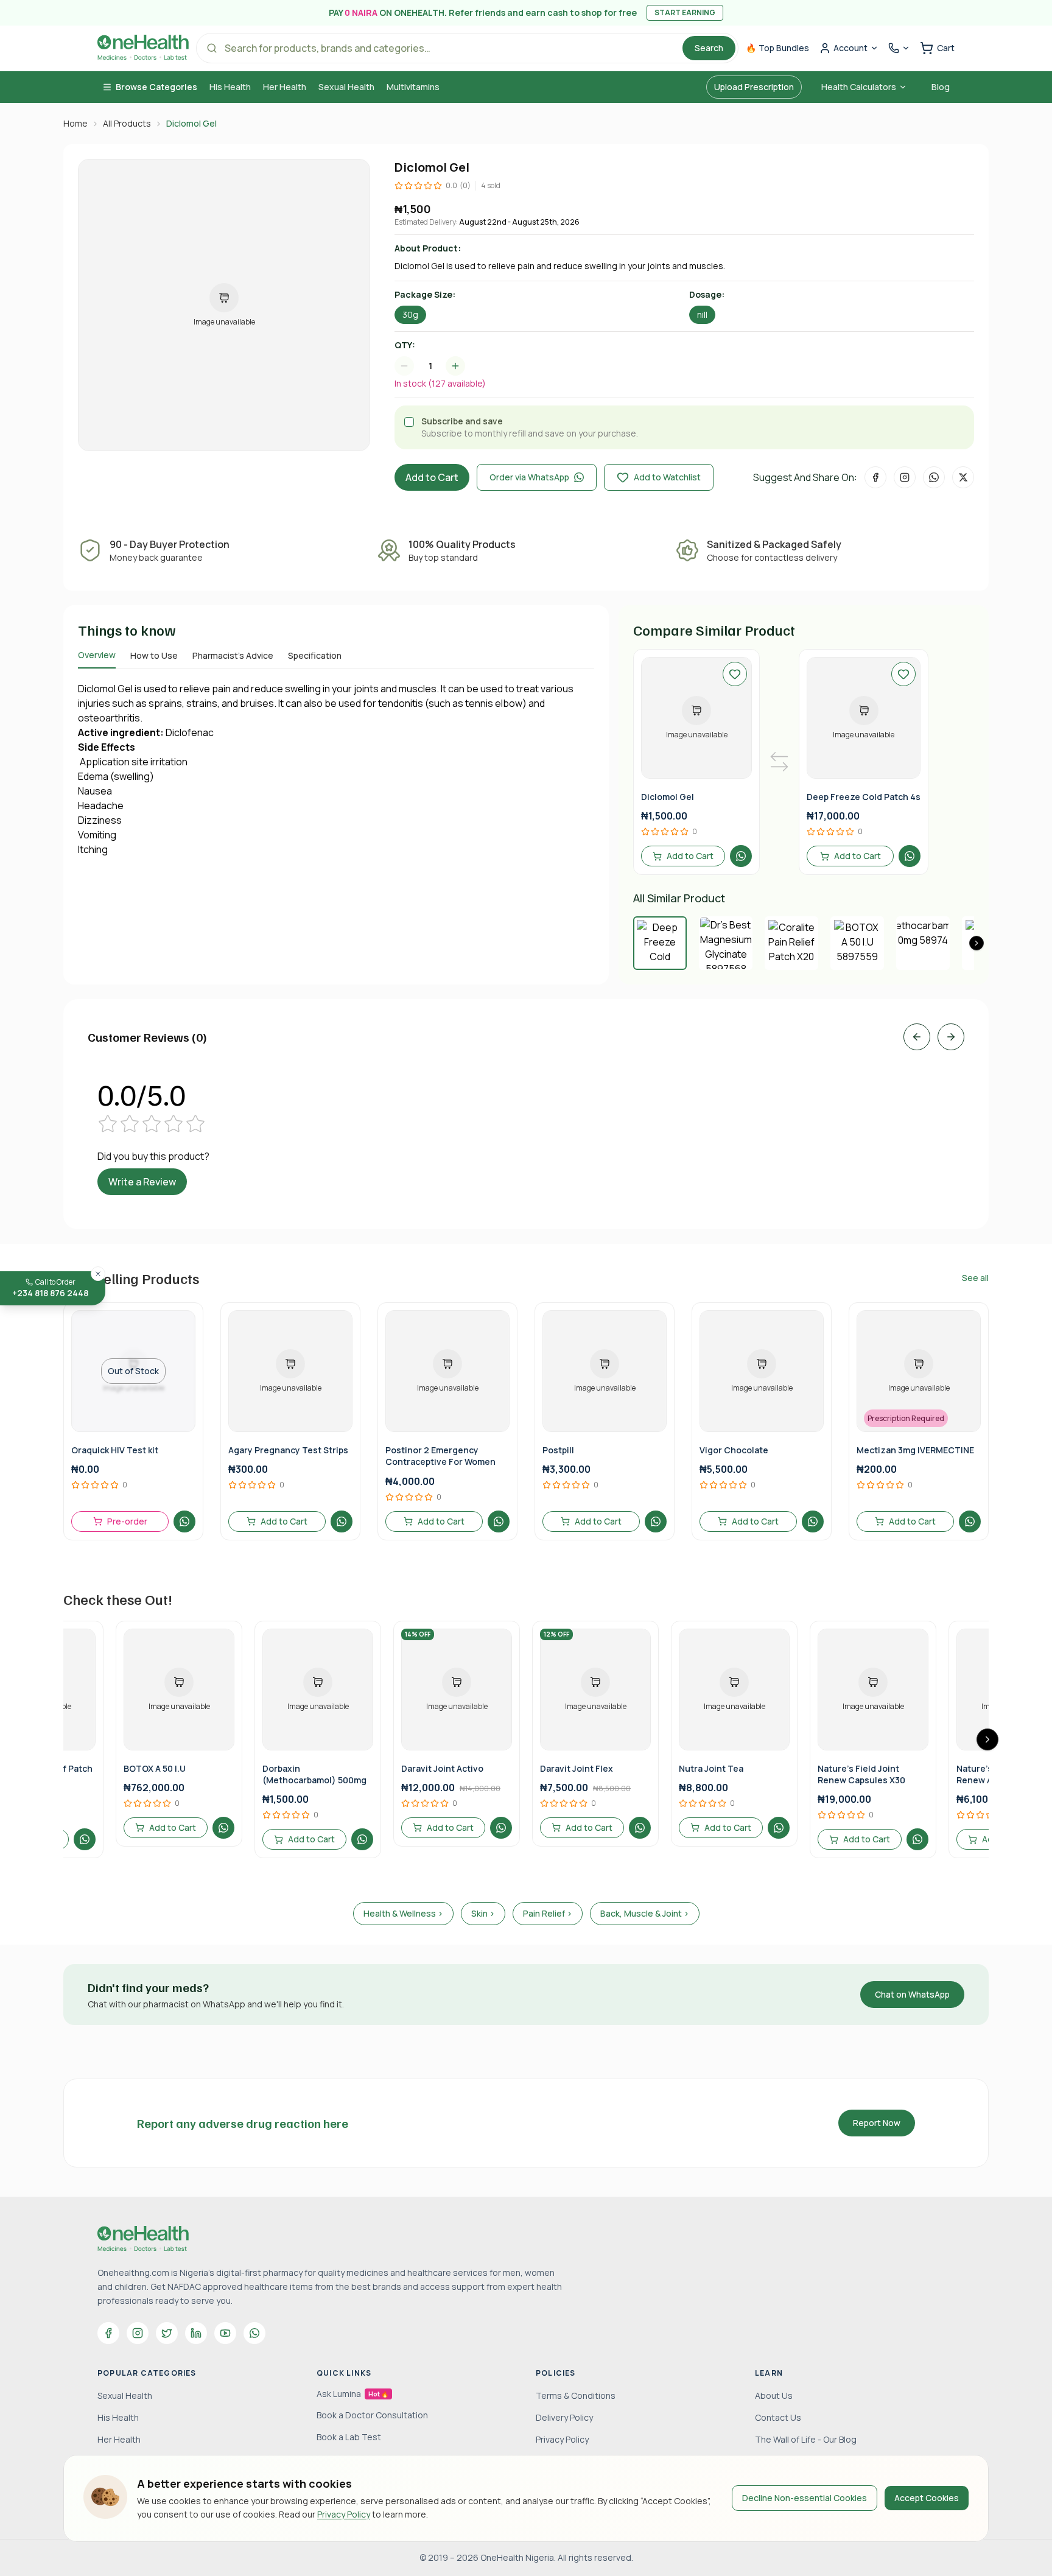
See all (975, 1278)
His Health (230, 87)
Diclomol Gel (668, 797)
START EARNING (685, 12)
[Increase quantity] (455, 366)
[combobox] (436, 366)
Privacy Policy (344, 2514)
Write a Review (142, 1182)
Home (75, 123)
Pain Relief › (548, 1913)
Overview (97, 655)
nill (702, 314)
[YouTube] (225, 2333)
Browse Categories (156, 87)
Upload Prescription (754, 87)
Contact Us (778, 2417)
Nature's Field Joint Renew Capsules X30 (861, 1774)
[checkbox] (409, 422)
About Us (774, 2395)
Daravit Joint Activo (442, 1768)
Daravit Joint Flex (577, 1768)
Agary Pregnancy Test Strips (288, 1450)
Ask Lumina (352, 2394)
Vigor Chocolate (734, 1450)
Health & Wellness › (403, 1913)
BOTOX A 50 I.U (155, 1768)
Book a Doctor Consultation (372, 2415)
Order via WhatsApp (529, 477)
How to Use (154, 655)
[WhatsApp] (254, 2333)
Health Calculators (859, 87)
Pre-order (127, 1521)
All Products (127, 123)
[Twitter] (167, 2333)
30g (410, 314)
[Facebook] (108, 2333)
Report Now (877, 2123)
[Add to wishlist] (735, 674)
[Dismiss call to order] (98, 1274)
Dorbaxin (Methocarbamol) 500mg (314, 1774)
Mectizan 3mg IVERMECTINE (915, 1450)
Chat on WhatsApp (912, 1994)
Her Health (285, 87)
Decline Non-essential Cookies (805, 2498)
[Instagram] (138, 2333)
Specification (315, 655)
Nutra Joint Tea (711, 1768)
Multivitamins (413, 87)
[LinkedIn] (196, 2333)
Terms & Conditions (576, 2395)
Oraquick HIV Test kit (115, 1450)
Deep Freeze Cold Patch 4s (864, 797)
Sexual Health (346, 87)
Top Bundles (777, 48)
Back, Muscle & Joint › (645, 1913)
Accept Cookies (927, 2498)
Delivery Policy (564, 2417)
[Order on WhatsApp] (741, 856)
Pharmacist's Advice (233, 655)
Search (709, 48)
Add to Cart (432, 477)
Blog (941, 87)
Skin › (483, 1913)
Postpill (558, 1450)
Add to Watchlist (667, 477)
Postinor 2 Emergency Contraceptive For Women (440, 1456)
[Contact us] (899, 48)
